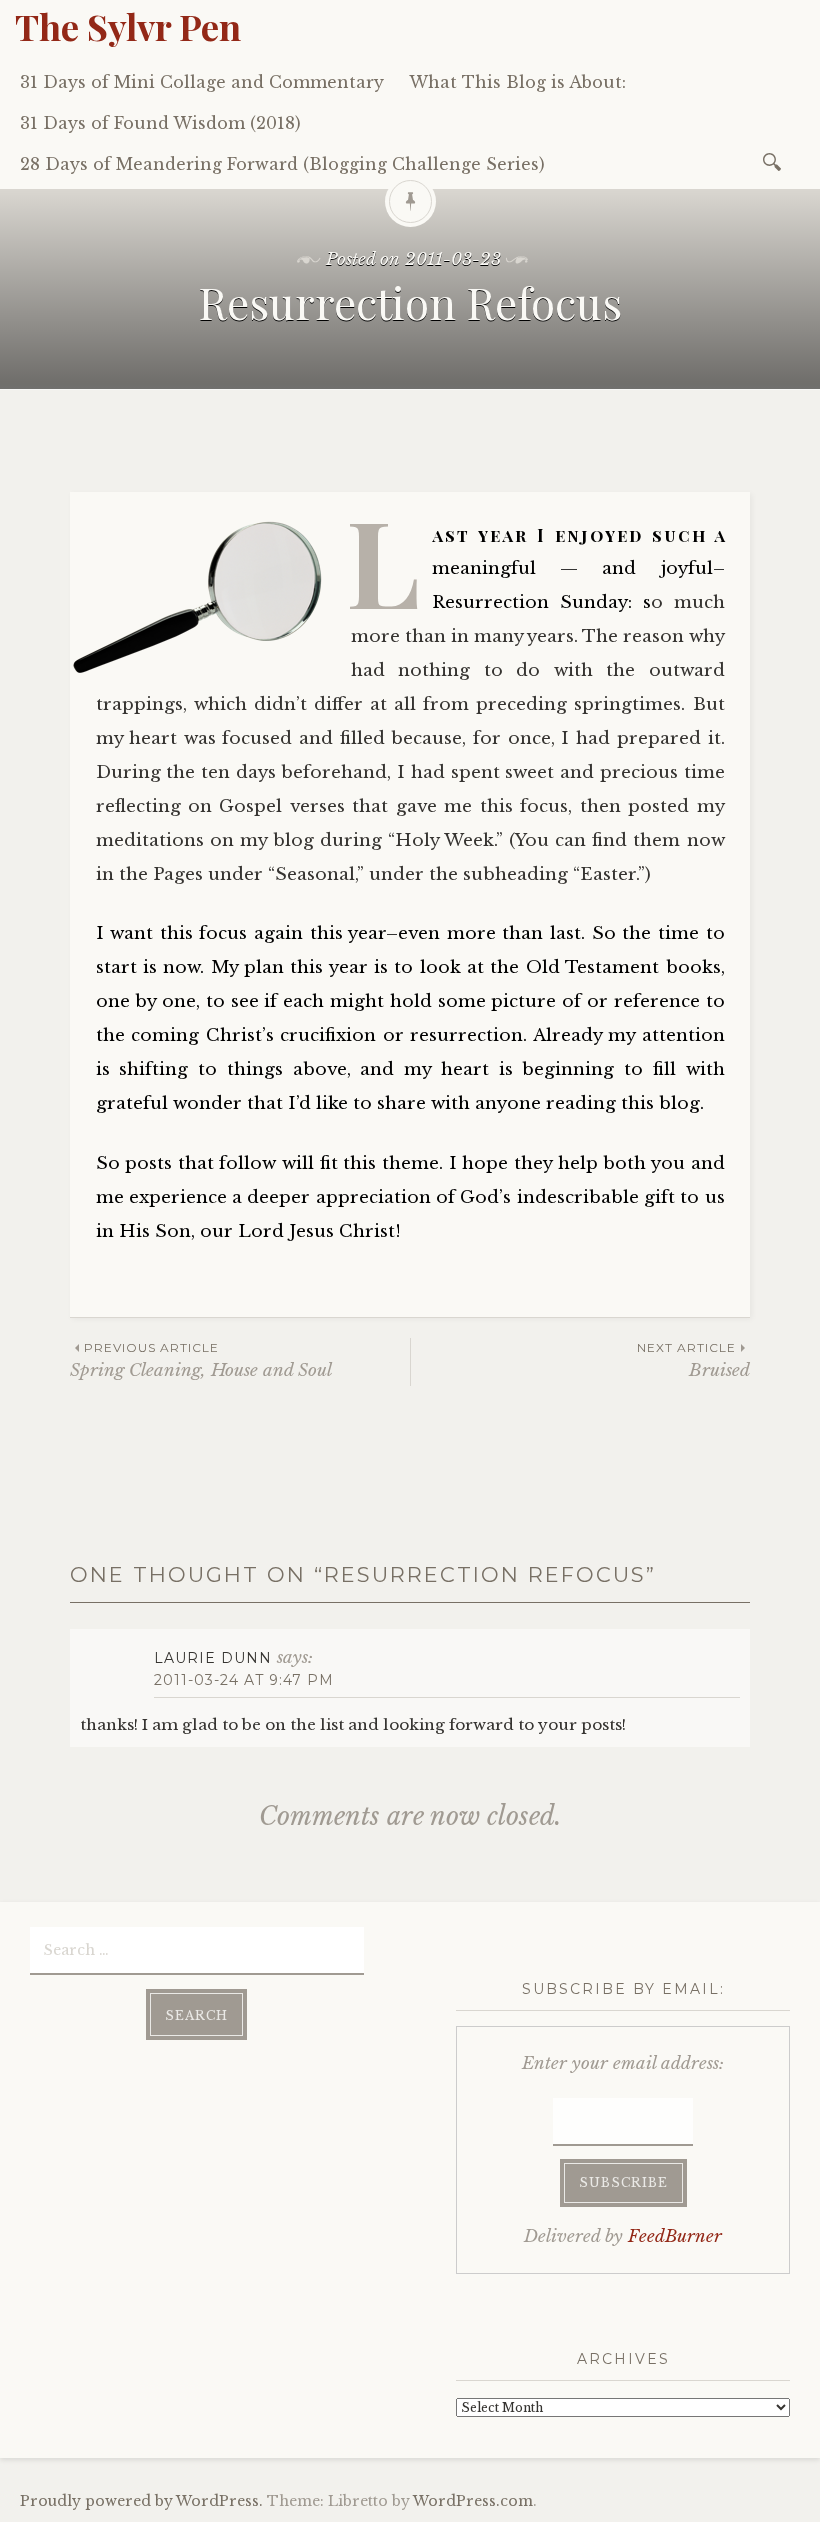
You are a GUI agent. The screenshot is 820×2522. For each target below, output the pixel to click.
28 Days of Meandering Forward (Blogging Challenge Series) (282, 164)
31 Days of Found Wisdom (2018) (160, 123)
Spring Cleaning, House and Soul (201, 1360)
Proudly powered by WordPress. (141, 2501)
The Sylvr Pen (128, 26)
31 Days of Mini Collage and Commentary (202, 82)
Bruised (693, 1360)
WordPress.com (473, 2501)
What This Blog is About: (517, 82)
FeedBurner (675, 2236)
